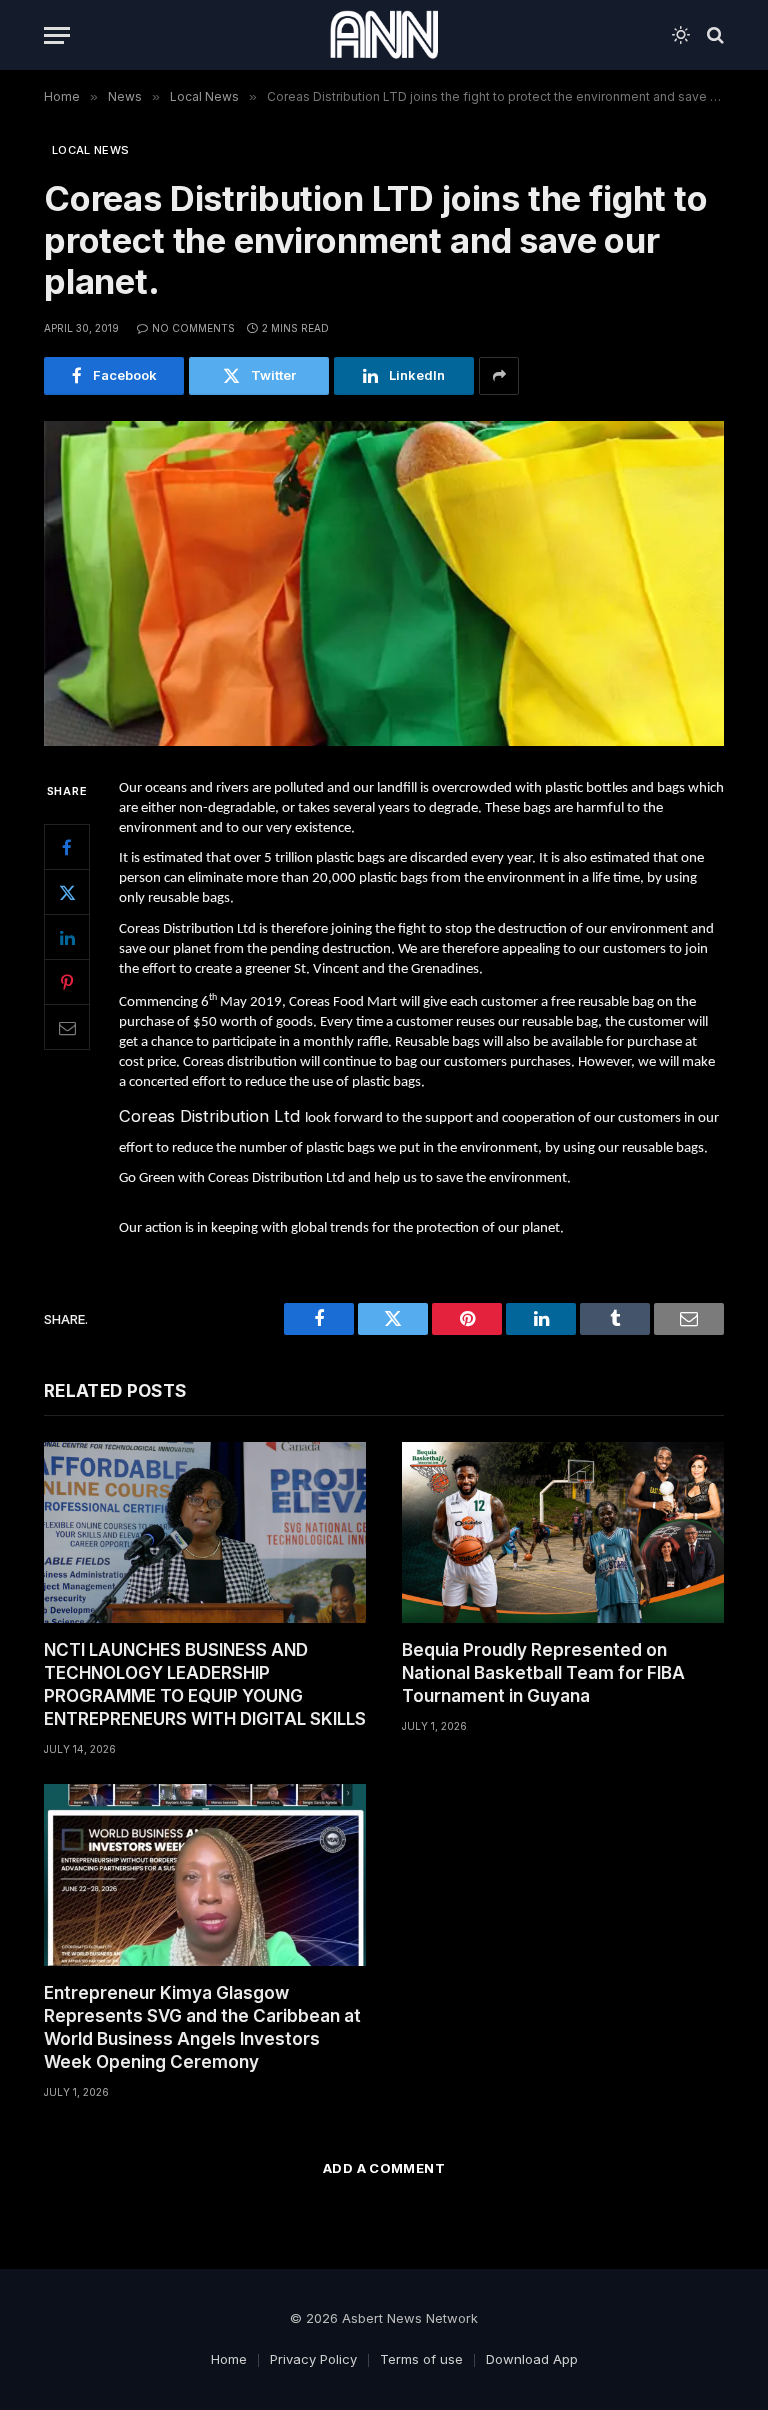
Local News (90, 150)
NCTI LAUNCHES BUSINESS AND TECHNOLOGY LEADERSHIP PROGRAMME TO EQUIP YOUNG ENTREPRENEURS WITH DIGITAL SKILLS (205, 1684)
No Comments (193, 328)
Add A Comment (384, 2168)
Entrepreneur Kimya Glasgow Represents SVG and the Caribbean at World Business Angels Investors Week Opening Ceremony (202, 2027)
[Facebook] (67, 847)
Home (229, 2359)
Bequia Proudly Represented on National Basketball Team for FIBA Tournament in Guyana (543, 1673)
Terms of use (421, 2359)
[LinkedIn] (67, 937)
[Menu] (57, 35)
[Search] (713, 35)
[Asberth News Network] (384, 35)
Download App (532, 2359)
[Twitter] (67, 892)
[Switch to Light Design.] (681, 35)
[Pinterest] (67, 982)
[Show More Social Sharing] (499, 376)
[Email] (67, 1027)
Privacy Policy (313, 2359)
